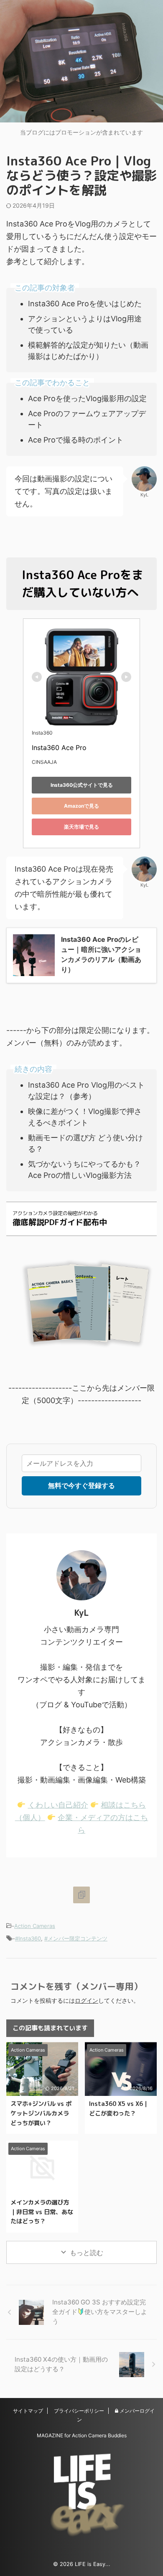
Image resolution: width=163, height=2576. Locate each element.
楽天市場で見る (81, 827)
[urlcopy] (81, 1895)
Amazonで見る (81, 806)
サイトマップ (28, 2411)
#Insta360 (28, 1938)
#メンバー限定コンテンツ (76, 1938)
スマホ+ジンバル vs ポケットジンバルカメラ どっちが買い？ (41, 2113)
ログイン (87, 2000)
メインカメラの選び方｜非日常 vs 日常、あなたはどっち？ (42, 2212)
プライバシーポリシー (79, 2411)
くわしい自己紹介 (58, 1805)
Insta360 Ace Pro (59, 748)
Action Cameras (35, 1926)
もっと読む (87, 2253)
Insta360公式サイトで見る (82, 785)
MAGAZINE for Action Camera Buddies (82, 2435)
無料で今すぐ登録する (81, 1485)
